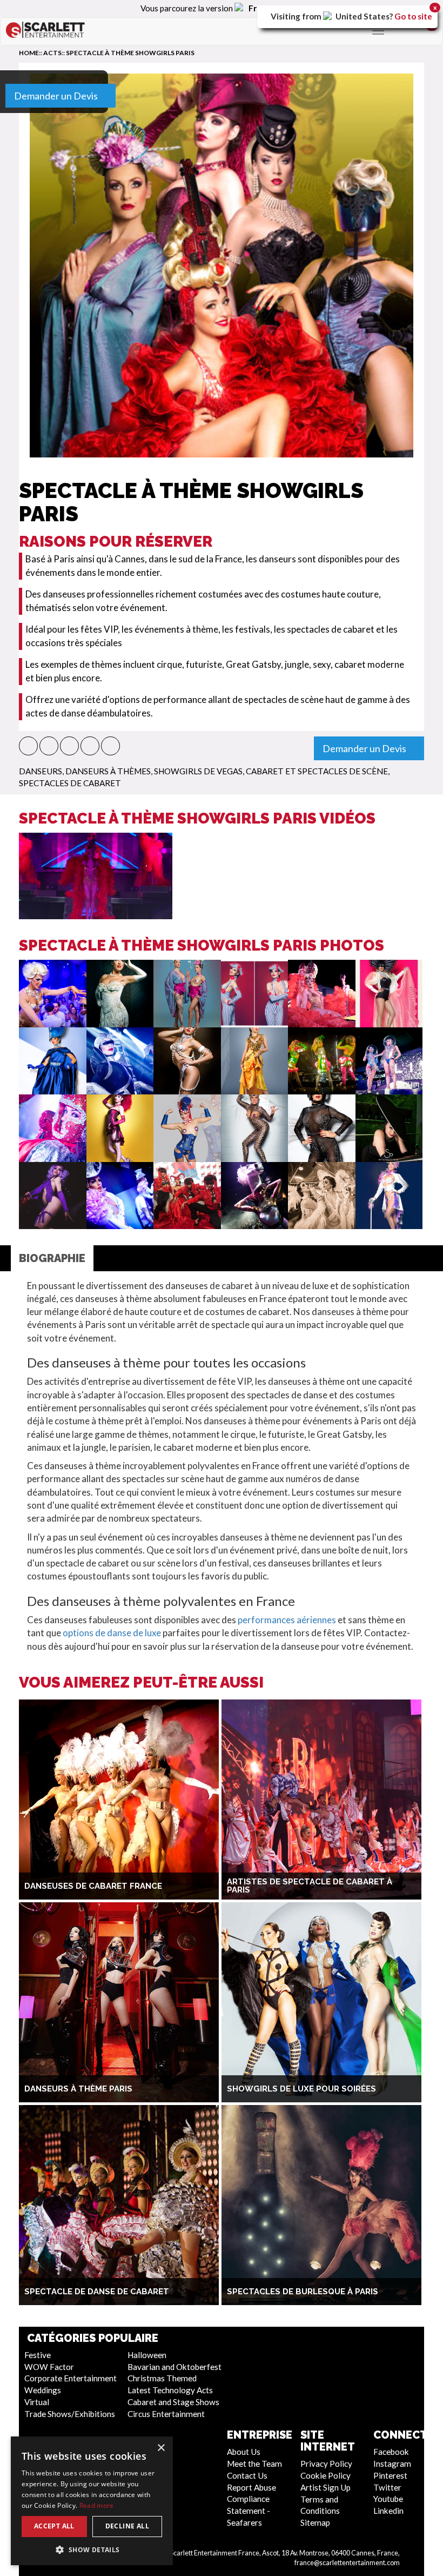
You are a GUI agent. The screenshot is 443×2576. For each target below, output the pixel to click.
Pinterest (390, 2475)
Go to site (413, 16)
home (29, 53)
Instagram (392, 2464)
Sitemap (315, 2522)
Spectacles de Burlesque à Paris (303, 2292)
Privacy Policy (326, 2464)
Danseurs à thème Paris (78, 2089)
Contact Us (247, 2475)
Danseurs (41, 771)
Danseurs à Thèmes (108, 771)
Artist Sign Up (325, 2487)
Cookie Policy (325, 2475)
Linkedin (388, 2511)
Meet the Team (254, 2464)
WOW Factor (49, 2367)
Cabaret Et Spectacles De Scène (317, 771)
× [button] (161, 2448)
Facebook (391, 2452)
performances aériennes (287, 1620)
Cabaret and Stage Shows (173, 2402)
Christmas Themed (162, 2378)
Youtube (388, 2499)
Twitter (387, 2487)
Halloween (147, 2355)
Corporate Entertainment (71, 2378)
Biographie (52, 1258)
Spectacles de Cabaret (70, 783)
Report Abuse (251, 2487)
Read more (97, 2505)
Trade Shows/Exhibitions (70, 2414)
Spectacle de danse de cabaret (97, 2292)
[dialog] (92, 2501)
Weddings (43, 2390)
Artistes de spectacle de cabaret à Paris (310, 1886)
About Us (244, 2452)
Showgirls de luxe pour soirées (301, 2089)
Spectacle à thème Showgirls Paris (130, 53)
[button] (28, 746)
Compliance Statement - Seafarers (249, 2511)
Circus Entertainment (166, 2414)
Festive (38, 2355)
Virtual (37, 2402)
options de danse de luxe (112, 1633)
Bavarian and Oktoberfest (174, 2367)
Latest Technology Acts (170, 2390)
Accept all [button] (54, 2526)
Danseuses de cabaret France (93, 1886)
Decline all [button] (127, 2526)
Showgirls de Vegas (198, 771)
